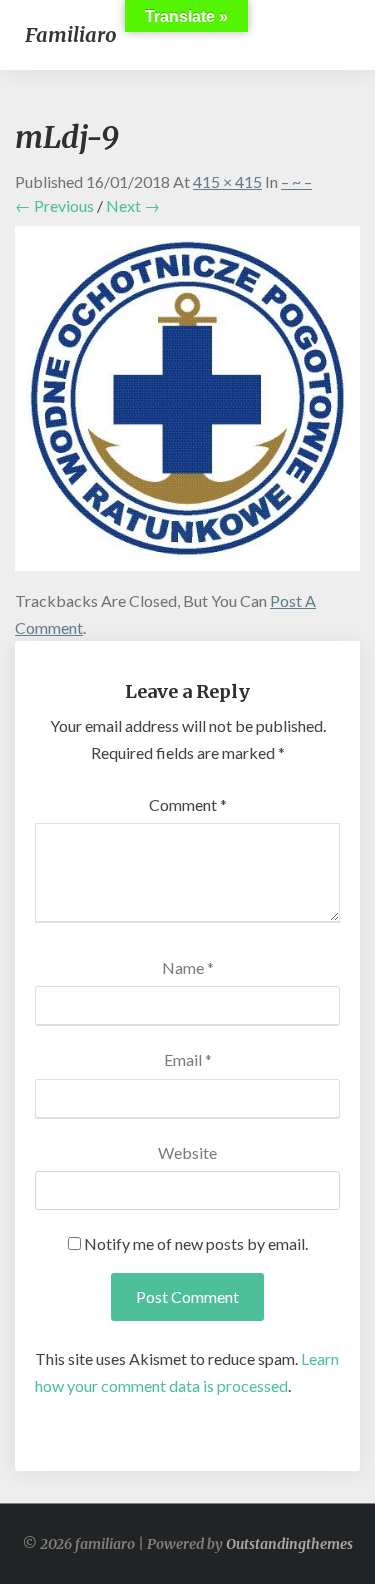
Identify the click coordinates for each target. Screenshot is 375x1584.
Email (188, 1059)
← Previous (54, 205)
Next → (133, 205)
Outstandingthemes (289, 1544)
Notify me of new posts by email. (196, 1243)
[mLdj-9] (187, 404)
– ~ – (296, 181)
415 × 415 (227, 181)
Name (188, 967)
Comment (188, 804)
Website (187, 1152)
